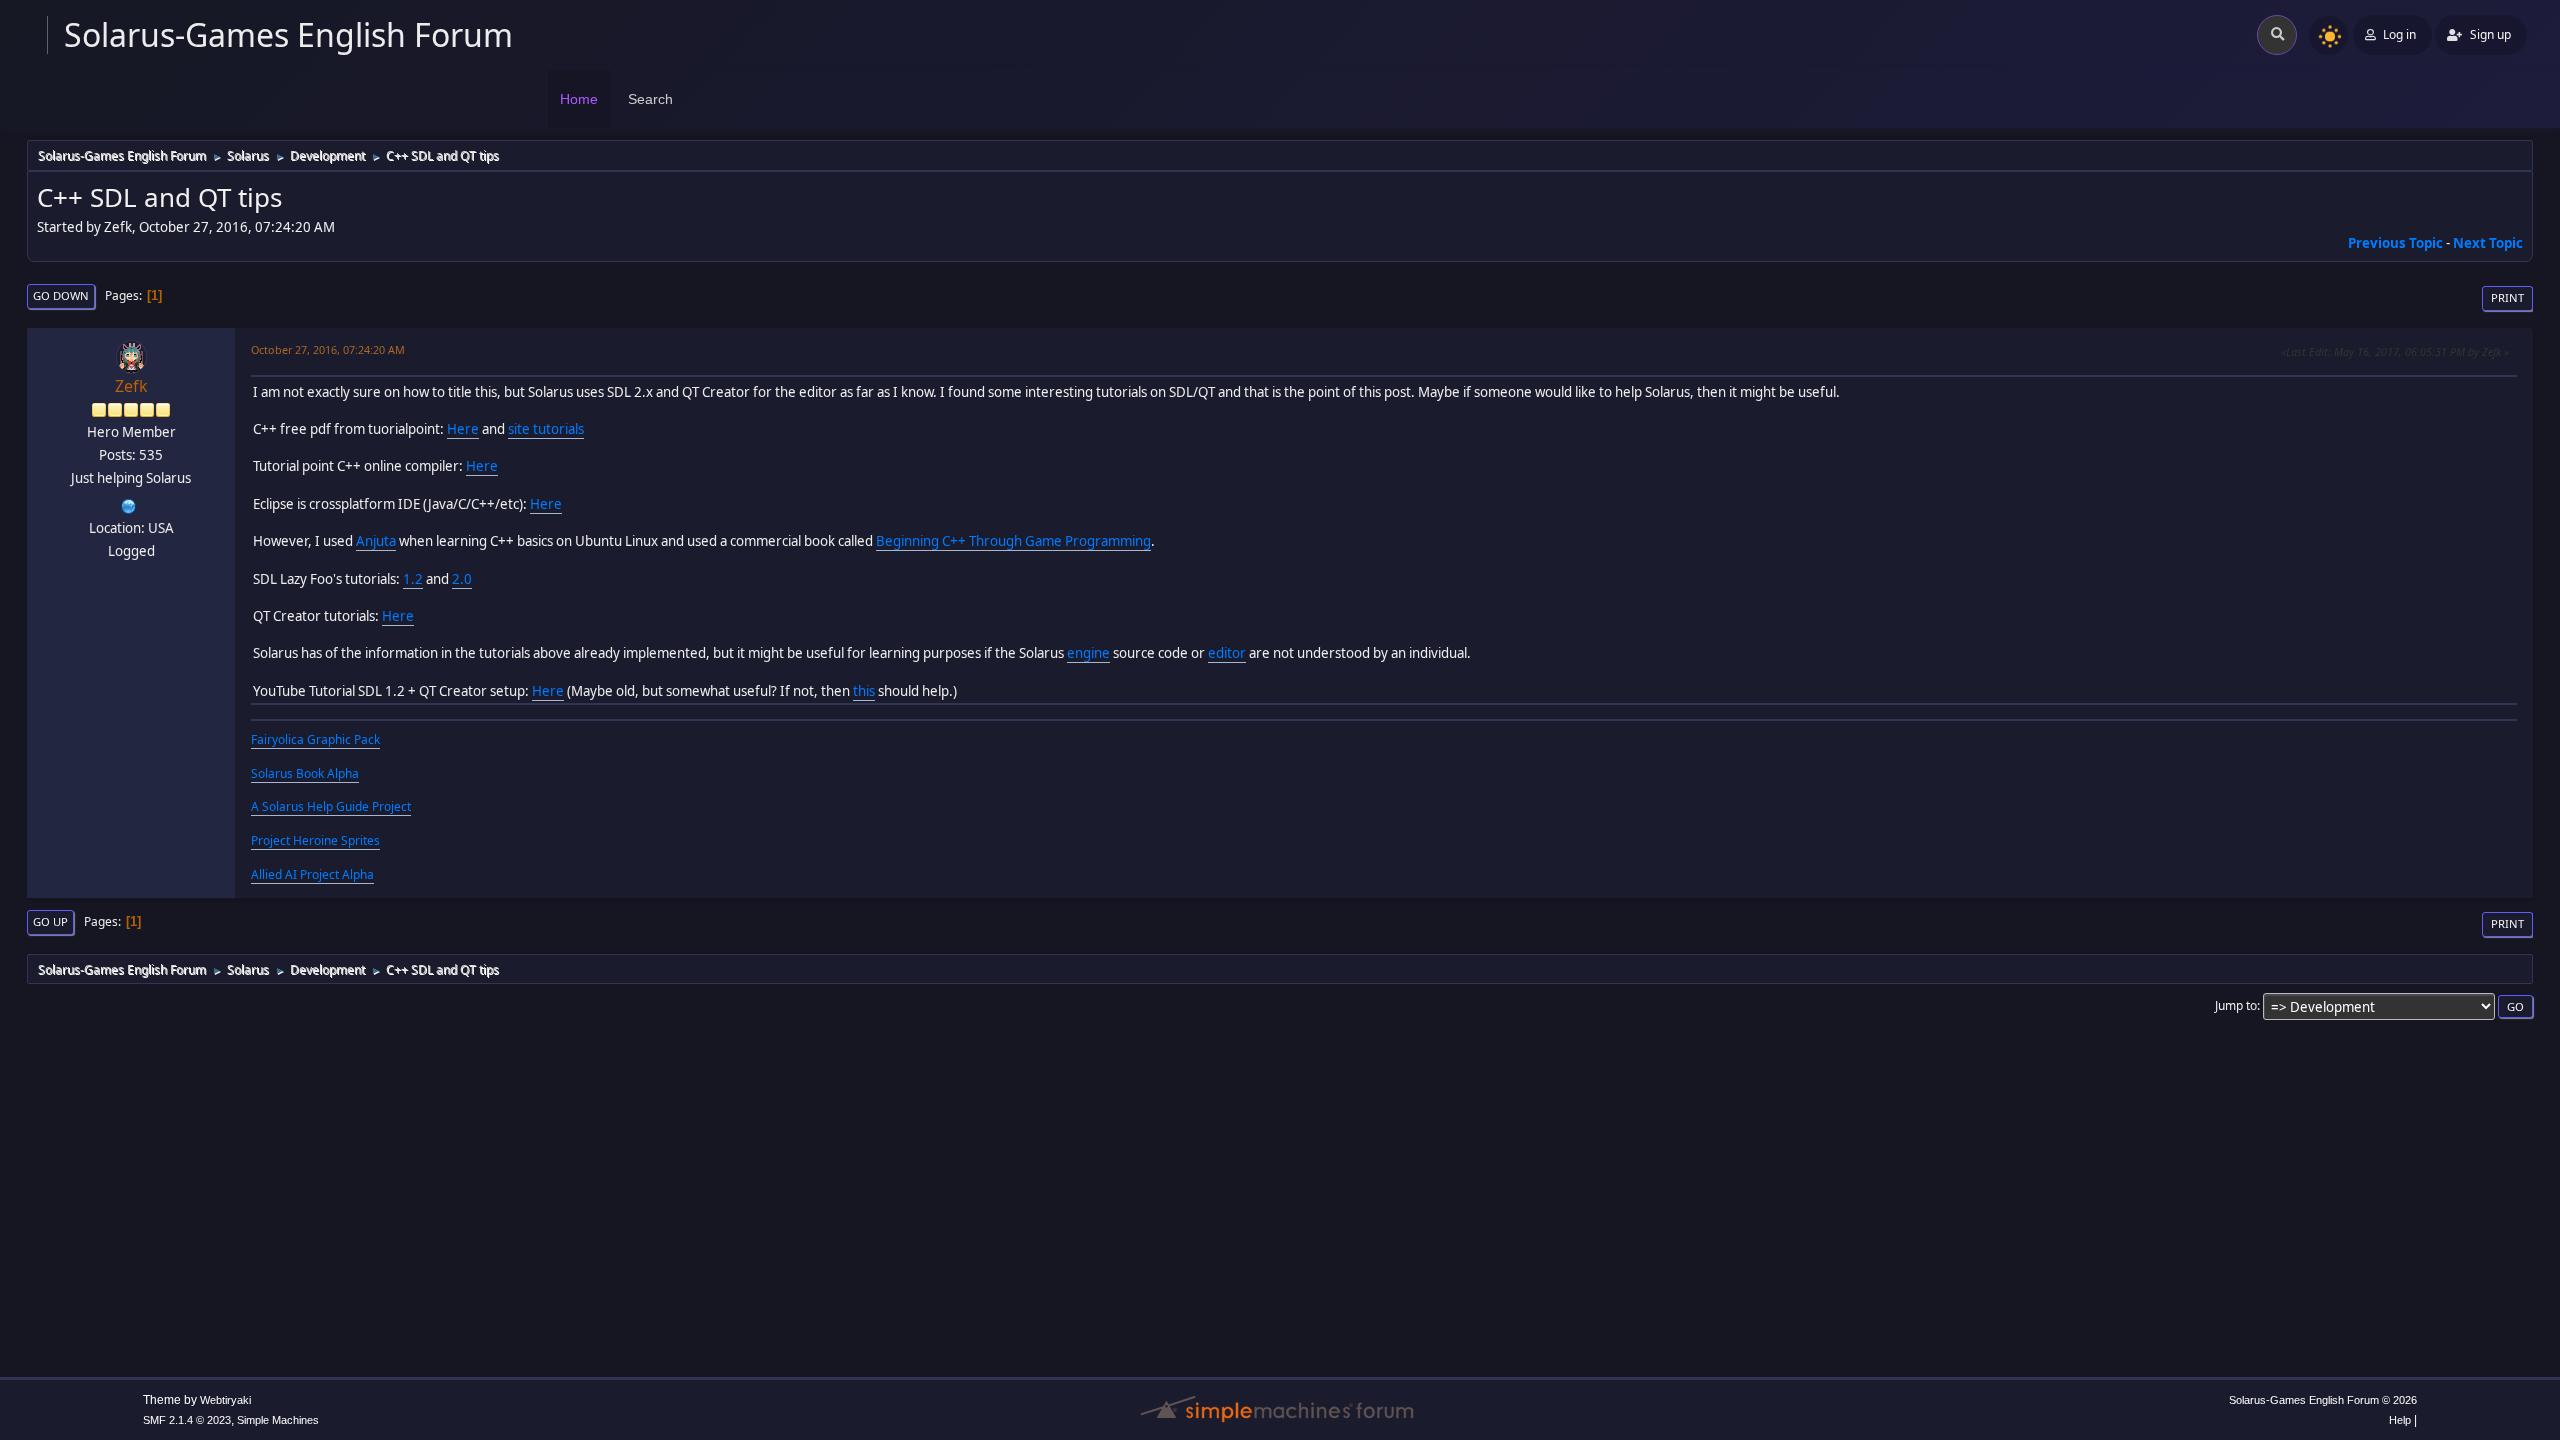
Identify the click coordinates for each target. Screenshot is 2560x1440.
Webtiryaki (225, 1400)
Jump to (2236, 1005)
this (864, 691)
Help (2400, 1420)
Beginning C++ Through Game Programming (1013, 541)
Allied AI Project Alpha (312, 874)
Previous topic (2395, 243)
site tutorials (546, 429)
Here (463, 429)
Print (2507, 297)
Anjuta (376, 541)
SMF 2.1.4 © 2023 (187, 1420)
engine (1088, 653)
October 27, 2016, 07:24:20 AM (328, 349)
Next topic (2488, 243)
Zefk (131, 386)
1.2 (413, 579)
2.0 (462, 579)
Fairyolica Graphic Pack (315, 739)
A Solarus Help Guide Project (331, 806)
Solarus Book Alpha (305, 773)
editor (1227, 653)
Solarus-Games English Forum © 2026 (2323, 1400)
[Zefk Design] (129, 504)
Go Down (61, 295)
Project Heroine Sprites (315, 840)
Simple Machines (278, 1420)
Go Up (50, 921)
